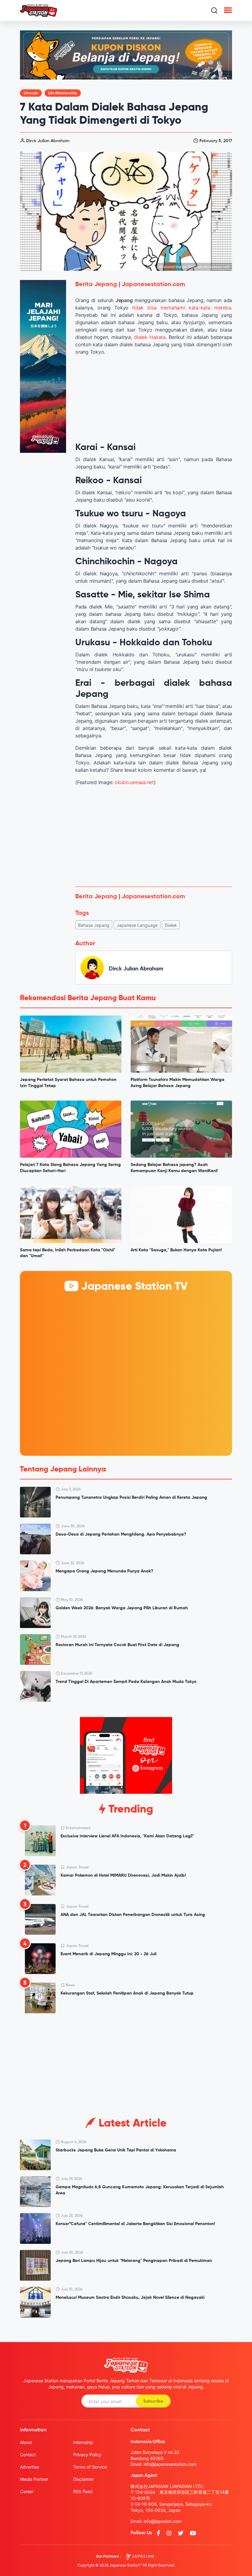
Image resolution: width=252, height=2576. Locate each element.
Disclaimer (83, 2479)
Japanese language (137, 925)
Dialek (171, 925)
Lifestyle (31, 93)
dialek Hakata (150, 337)
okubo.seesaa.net (134, 782)
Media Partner (34, 2479)
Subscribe (153, 2401)
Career (27, 2491)
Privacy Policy (87, 2455)
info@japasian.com (162, 2521)
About (26, 2442)
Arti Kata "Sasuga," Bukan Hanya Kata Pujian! (176, 1250)
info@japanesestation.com (170, 2464)
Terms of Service (90, 2467)
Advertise (30, 2467)
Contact (28, 2455)
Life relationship (63, 93)
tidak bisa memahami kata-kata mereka (181, 308)
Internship (83, 2442)
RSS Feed (83, 2491)
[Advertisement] (154, 836)
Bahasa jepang (94, 925)
